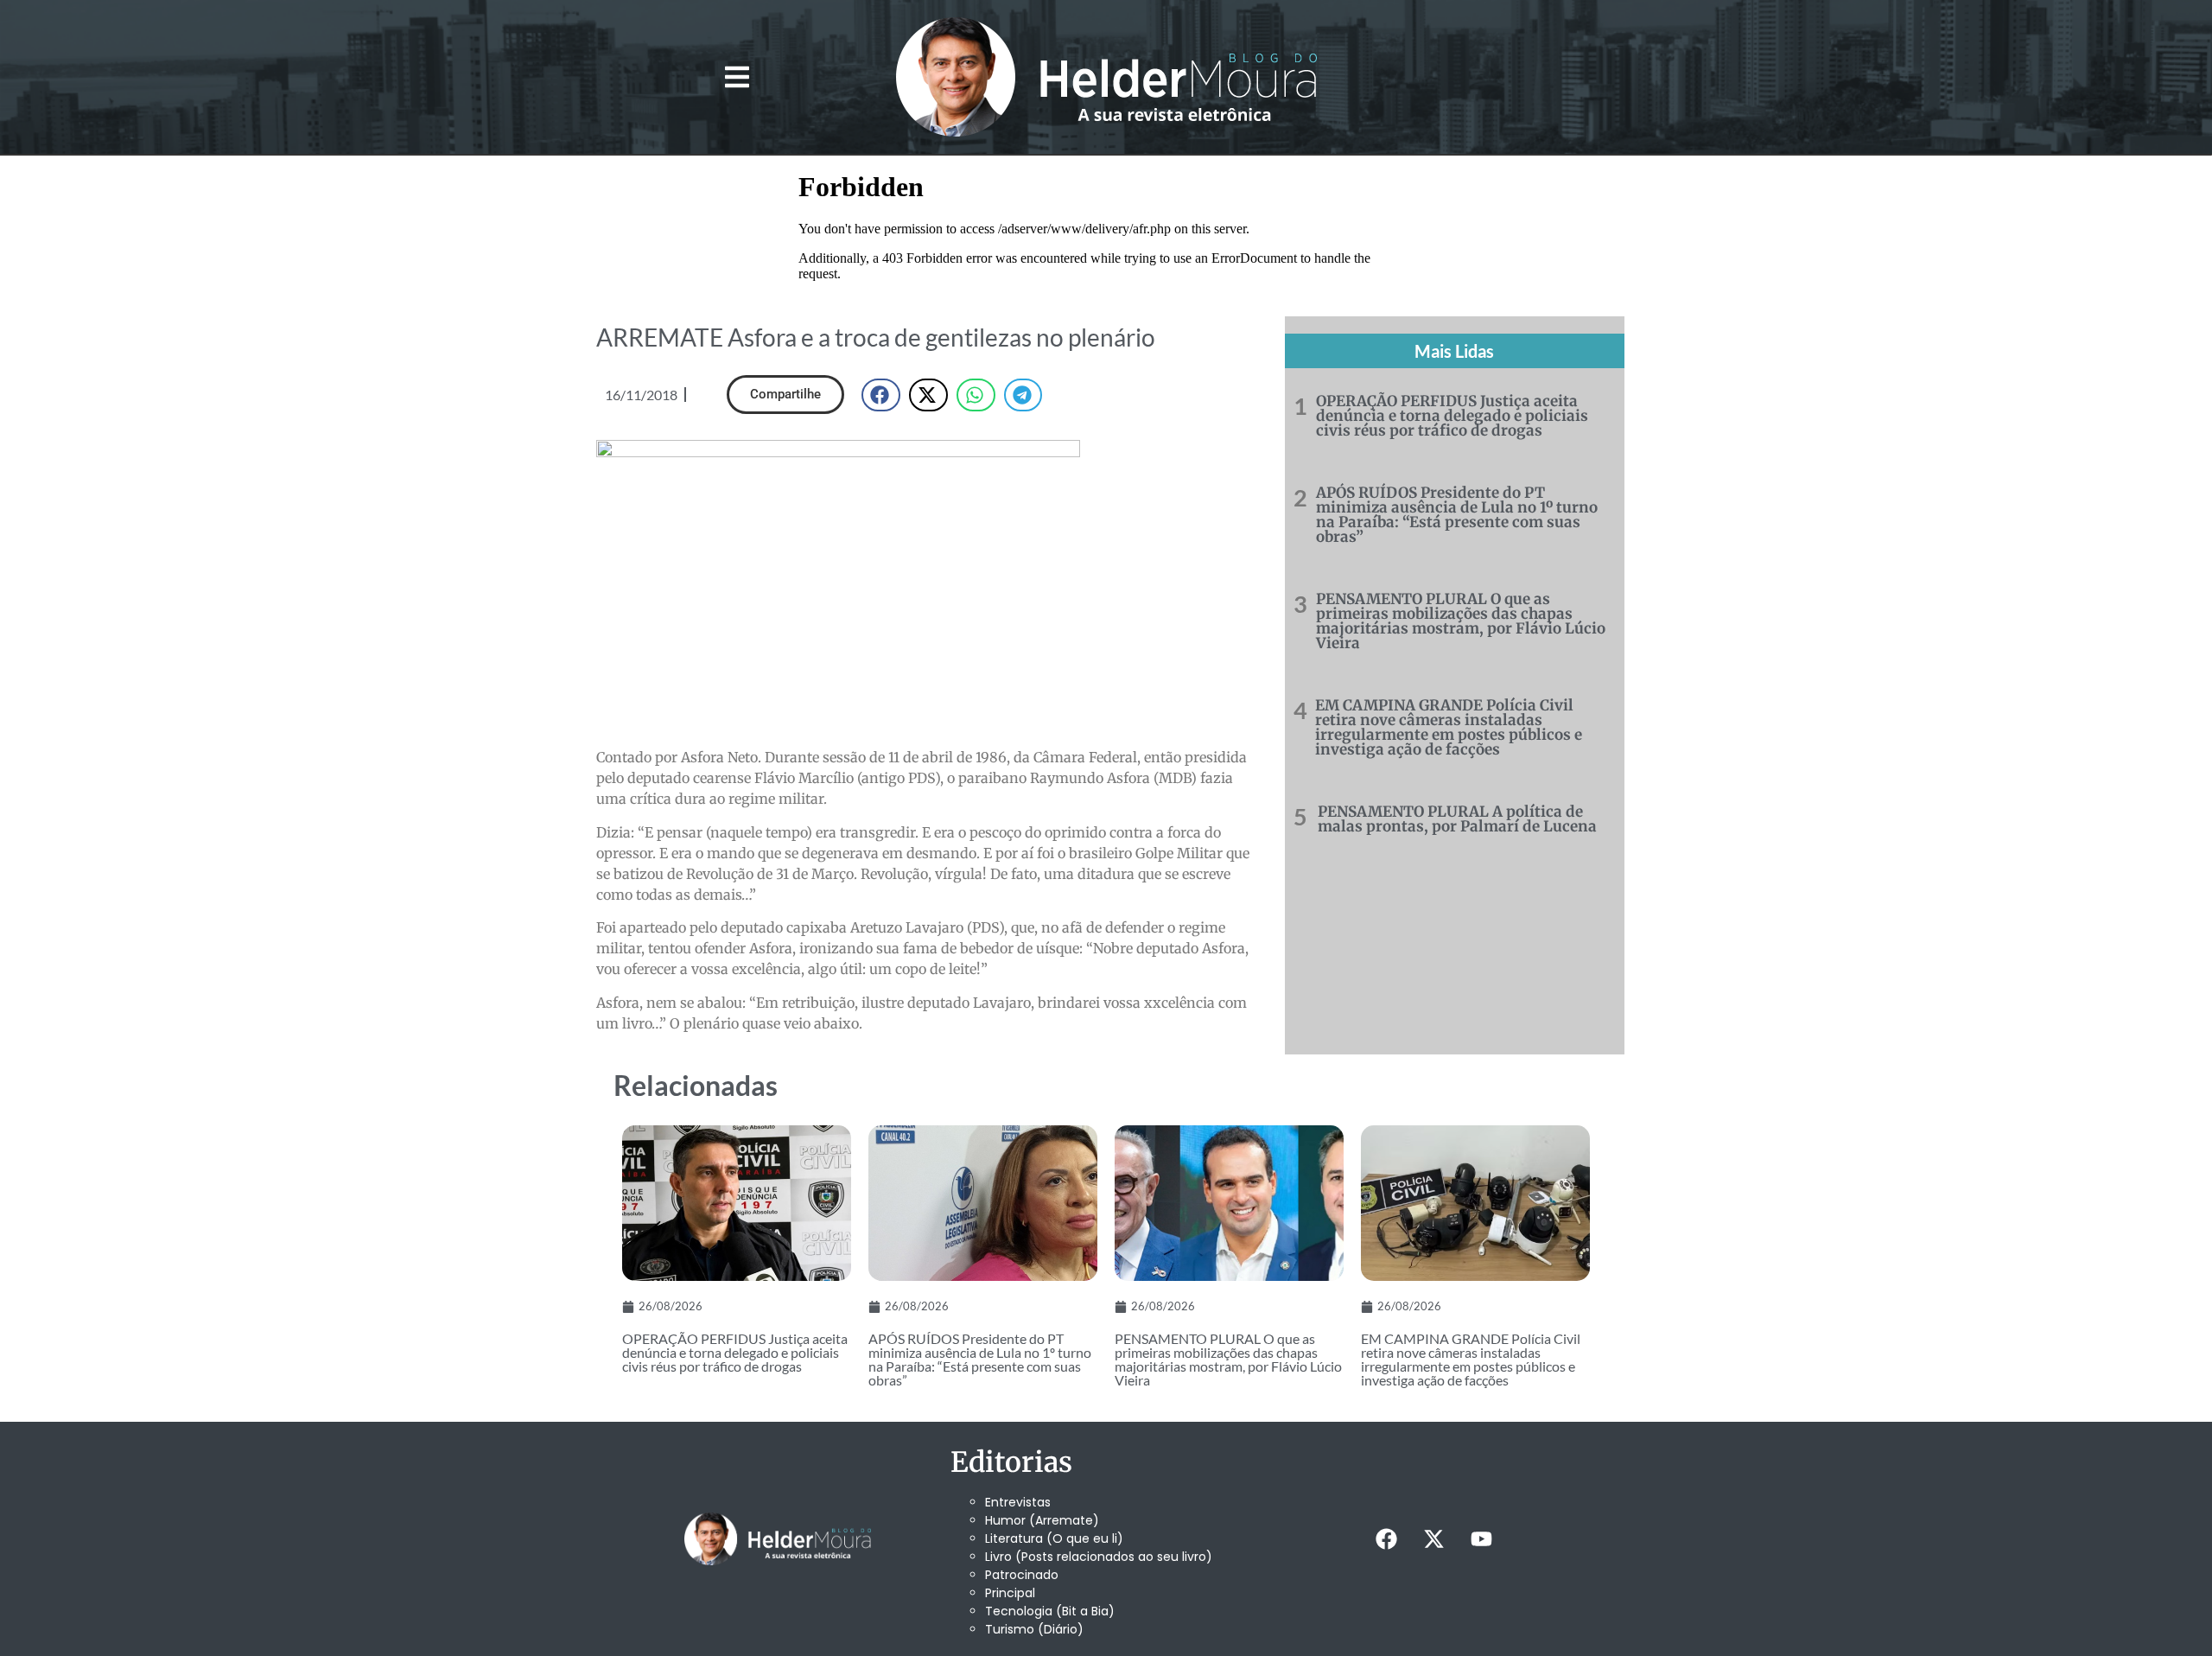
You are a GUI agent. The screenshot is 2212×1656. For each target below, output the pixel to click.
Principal (1010, 1593)
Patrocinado (1022, 1575)
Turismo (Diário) (1034, 1629)
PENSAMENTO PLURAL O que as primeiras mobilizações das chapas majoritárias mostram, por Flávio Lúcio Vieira (1461, 621)
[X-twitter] (1433, 1539)
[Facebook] (1386, 1539)
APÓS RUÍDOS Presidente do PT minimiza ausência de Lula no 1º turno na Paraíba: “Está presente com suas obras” (1457, 515)
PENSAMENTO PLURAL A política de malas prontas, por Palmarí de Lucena (1457, 819)
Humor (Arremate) (1042, 1520)
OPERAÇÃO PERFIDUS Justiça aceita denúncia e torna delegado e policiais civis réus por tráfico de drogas (1452, 416)
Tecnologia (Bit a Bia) (1050, 1611)
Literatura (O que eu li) (1054, 1538)
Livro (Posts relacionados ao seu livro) (1099, 1557)
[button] (737, 77)
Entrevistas (1018, 1502)
